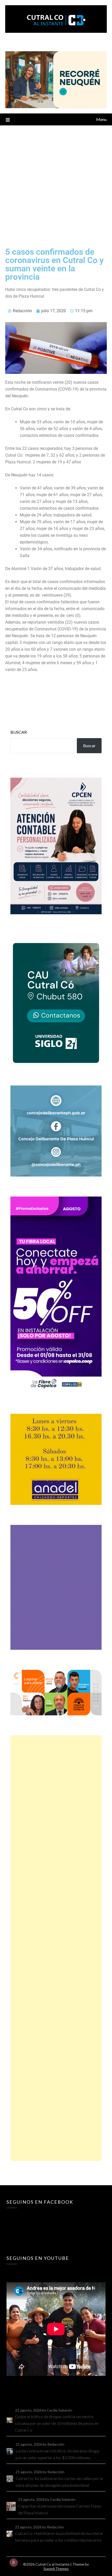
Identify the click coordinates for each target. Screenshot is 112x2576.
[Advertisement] (56, 184)
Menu (101, 119)
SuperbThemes (56, 2569)
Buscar (19, 732)
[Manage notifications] (14, 2562)
